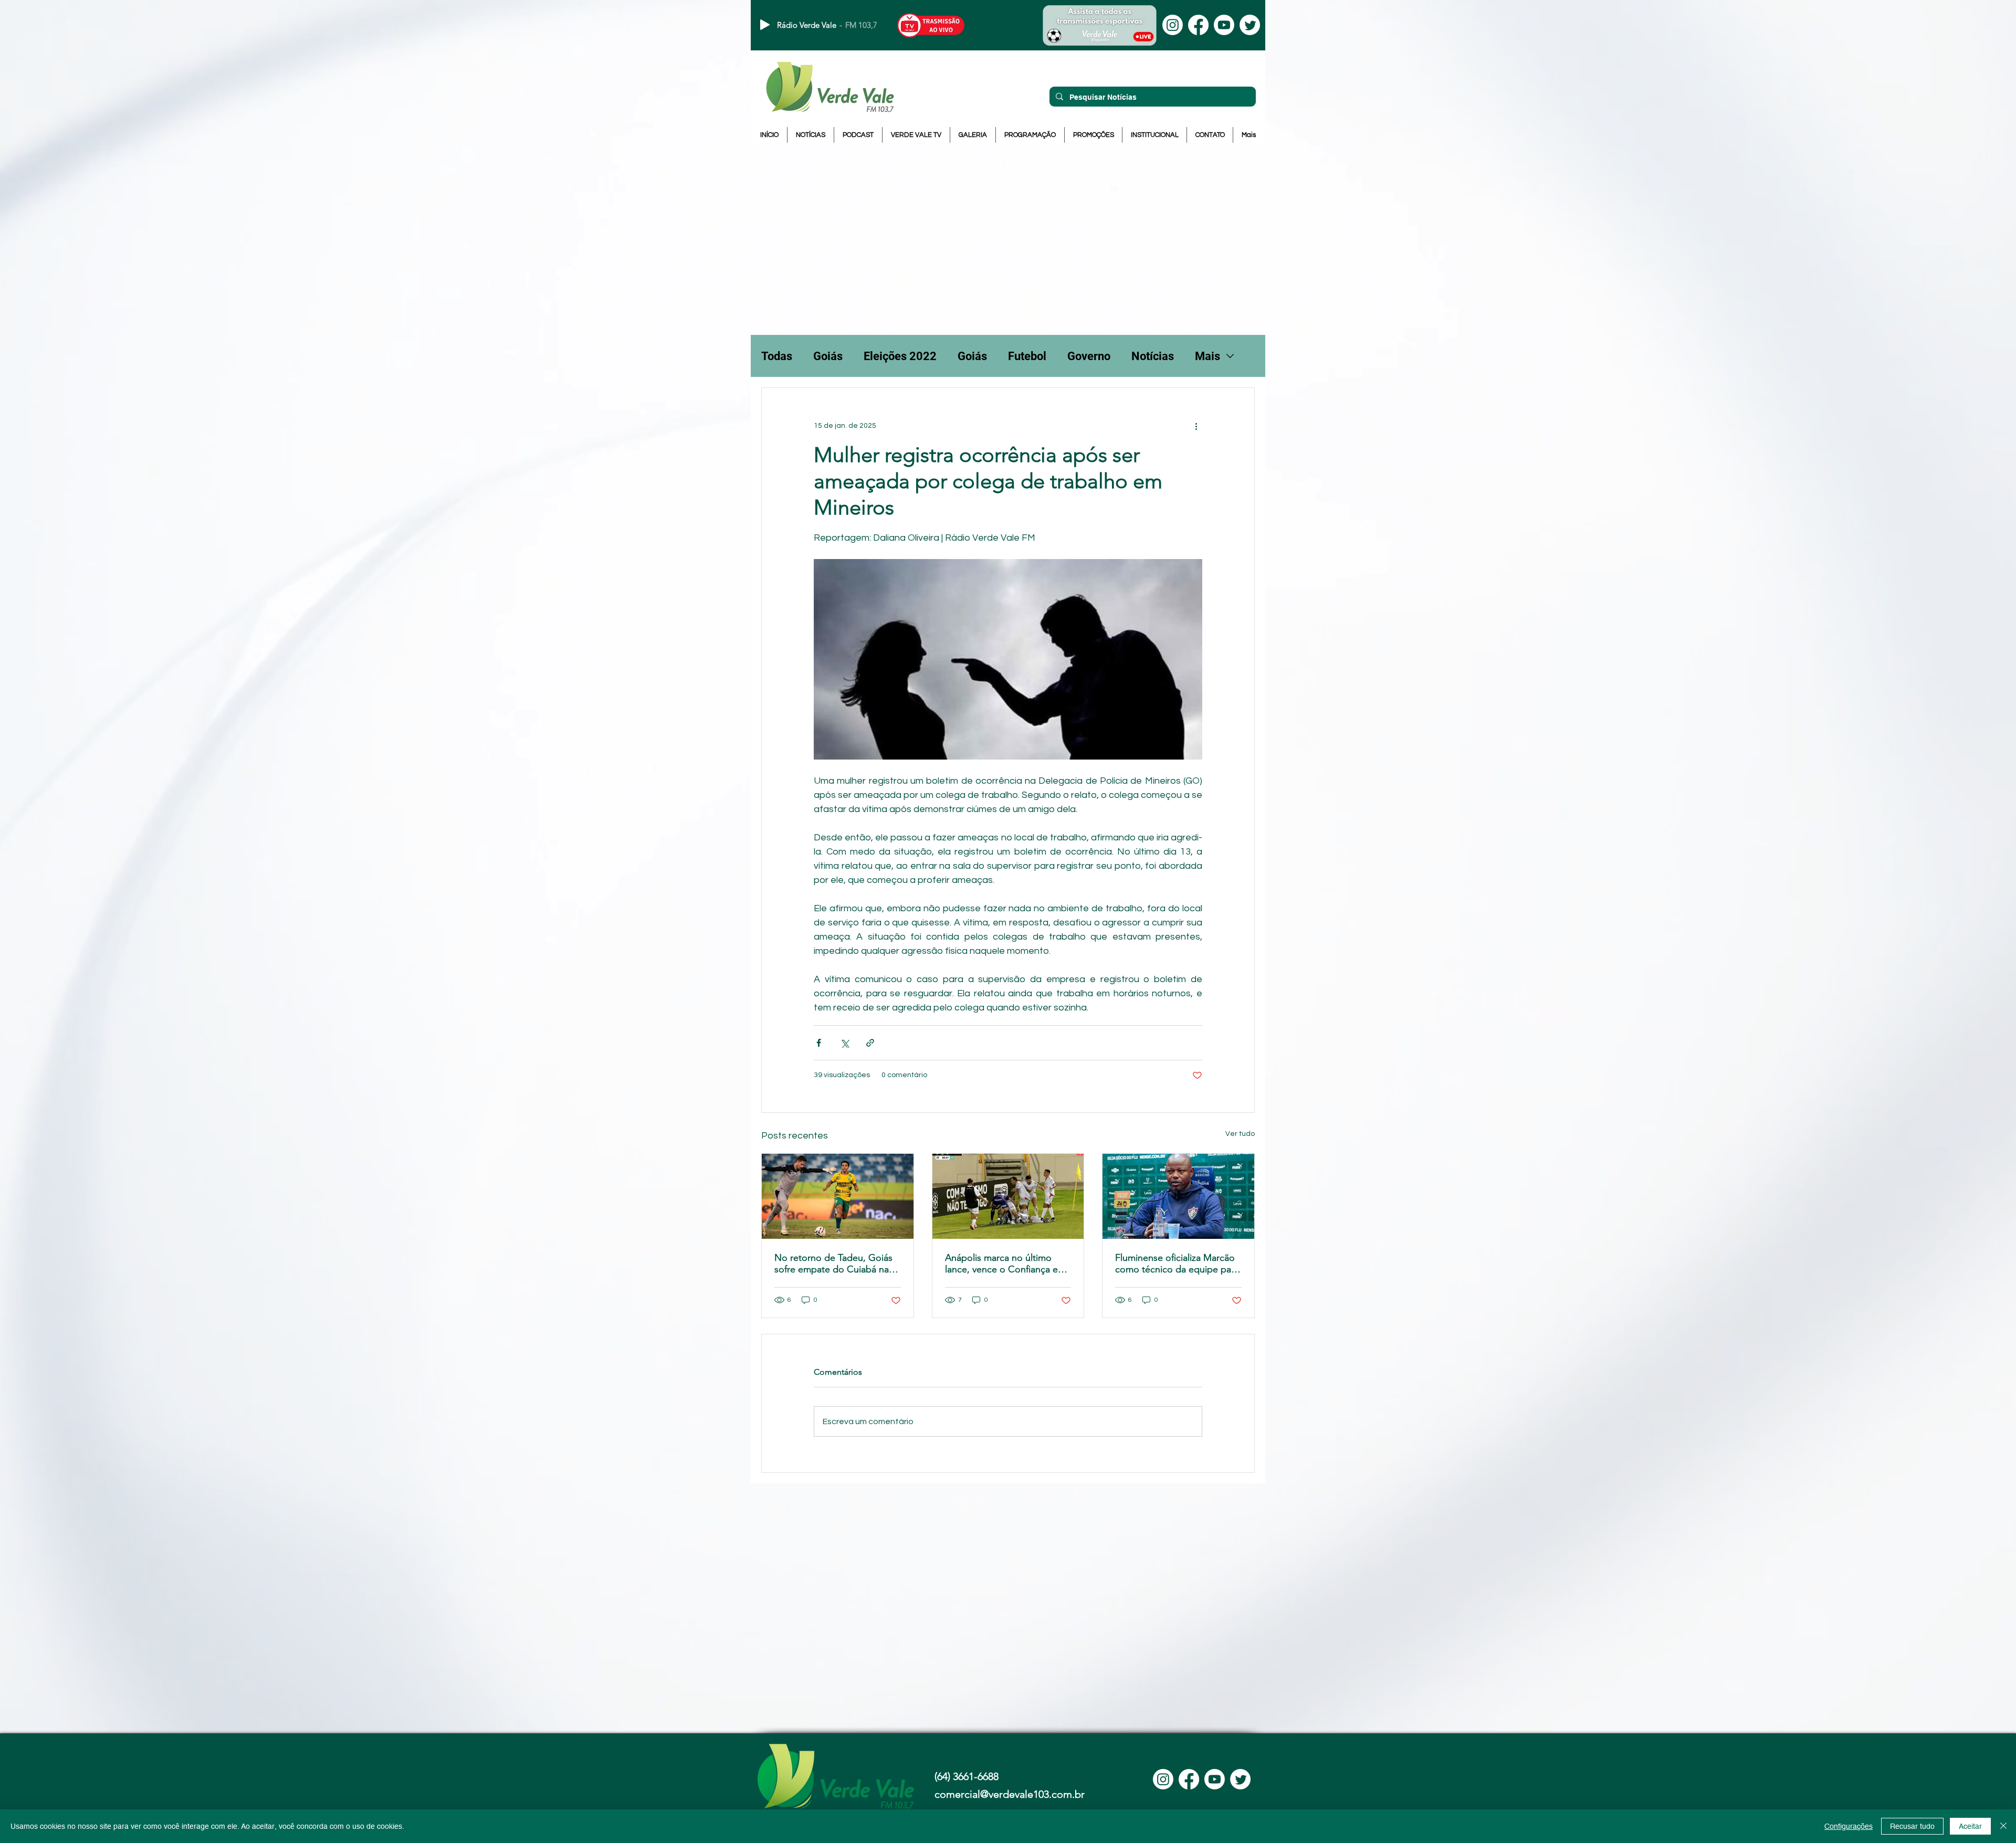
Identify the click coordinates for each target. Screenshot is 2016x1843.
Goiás (828, 356)
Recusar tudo (1912, 1826)
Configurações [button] (1849, 1826)
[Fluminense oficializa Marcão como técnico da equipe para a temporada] (1178, 1196)
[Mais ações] (1196, 426)
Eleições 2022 (900, 356)
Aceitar (1970, 1826)
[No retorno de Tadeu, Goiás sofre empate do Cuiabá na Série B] (838, 1196)
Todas (777, 356)
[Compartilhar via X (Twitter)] (844, 1043)
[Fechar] (2003, 1826)
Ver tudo (1240, 1134)
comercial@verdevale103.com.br (1010, 1794)
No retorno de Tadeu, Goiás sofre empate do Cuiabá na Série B (833, 1263)
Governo (1089, 356)
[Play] (765, 25)
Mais (1207, 356)
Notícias (1153, 356)
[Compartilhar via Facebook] (819, 1043)
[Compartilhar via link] (870, 1043)
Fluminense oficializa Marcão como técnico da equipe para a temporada (1177, 1263)
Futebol (1027, 356)
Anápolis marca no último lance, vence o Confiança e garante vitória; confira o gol (1004, 1263)
